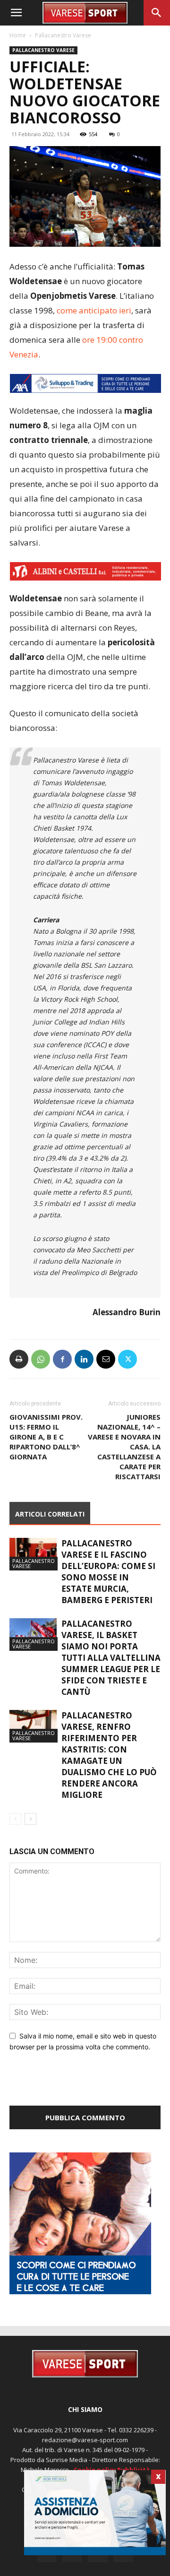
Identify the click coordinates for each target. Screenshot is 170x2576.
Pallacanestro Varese (63, 35)
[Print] (19, 1359)
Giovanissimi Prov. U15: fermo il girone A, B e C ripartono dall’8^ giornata (46, 1437)
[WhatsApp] (41, 1359)
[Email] (106, 1359)
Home (18, 35)
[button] (16, 13)
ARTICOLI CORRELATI (50, 1514)
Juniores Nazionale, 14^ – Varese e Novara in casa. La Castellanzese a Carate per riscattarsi (124, 1447)
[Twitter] (127, 1359)
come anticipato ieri (94, 310)
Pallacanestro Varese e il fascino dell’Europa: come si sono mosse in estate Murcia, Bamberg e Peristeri (108, 1572)
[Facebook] (62, 1359)
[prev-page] (15, 1819)
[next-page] (30, 1819)
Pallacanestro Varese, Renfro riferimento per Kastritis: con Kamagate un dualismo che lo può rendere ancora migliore (109, 1755)
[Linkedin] (84, 1359)
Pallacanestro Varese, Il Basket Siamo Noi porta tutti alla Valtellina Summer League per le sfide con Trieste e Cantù (111, 1658)
